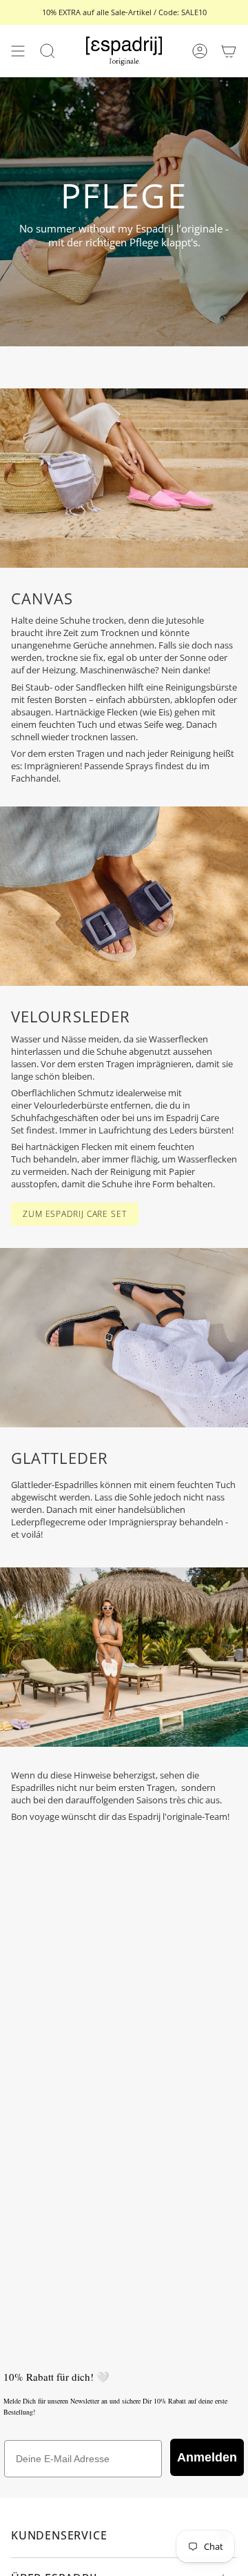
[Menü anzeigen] (18, 51)
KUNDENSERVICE (59, 2535)
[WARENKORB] (229, 51)
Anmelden (207, 2457)
